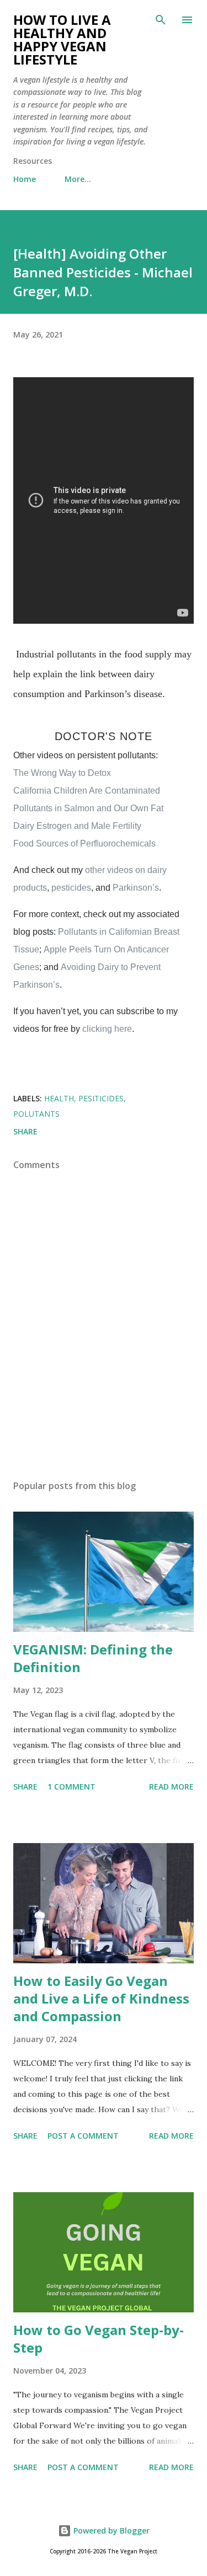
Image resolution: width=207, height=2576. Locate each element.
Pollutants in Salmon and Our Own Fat (88, 808)
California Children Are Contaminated (87, 791)
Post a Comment (83, 2136)
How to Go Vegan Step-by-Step (99, 2339)
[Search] (161, 20)
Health (59, 1098)
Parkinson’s (136, 888)
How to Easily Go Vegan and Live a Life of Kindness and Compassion (101, 1998)
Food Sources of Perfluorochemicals (84, 844)
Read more (171, 1787)
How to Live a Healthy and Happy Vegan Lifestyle (62, 39)
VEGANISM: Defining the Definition (93, 1658)
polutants (36, 1114)
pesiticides (101, 1098)
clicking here (107, 1029)
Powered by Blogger (110, 2531)
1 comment (71, 1787)
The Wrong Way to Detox (62, 773)
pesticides (71, 888)
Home (25, 179)
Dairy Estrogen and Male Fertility (77, 826)
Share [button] (25, 1131)
